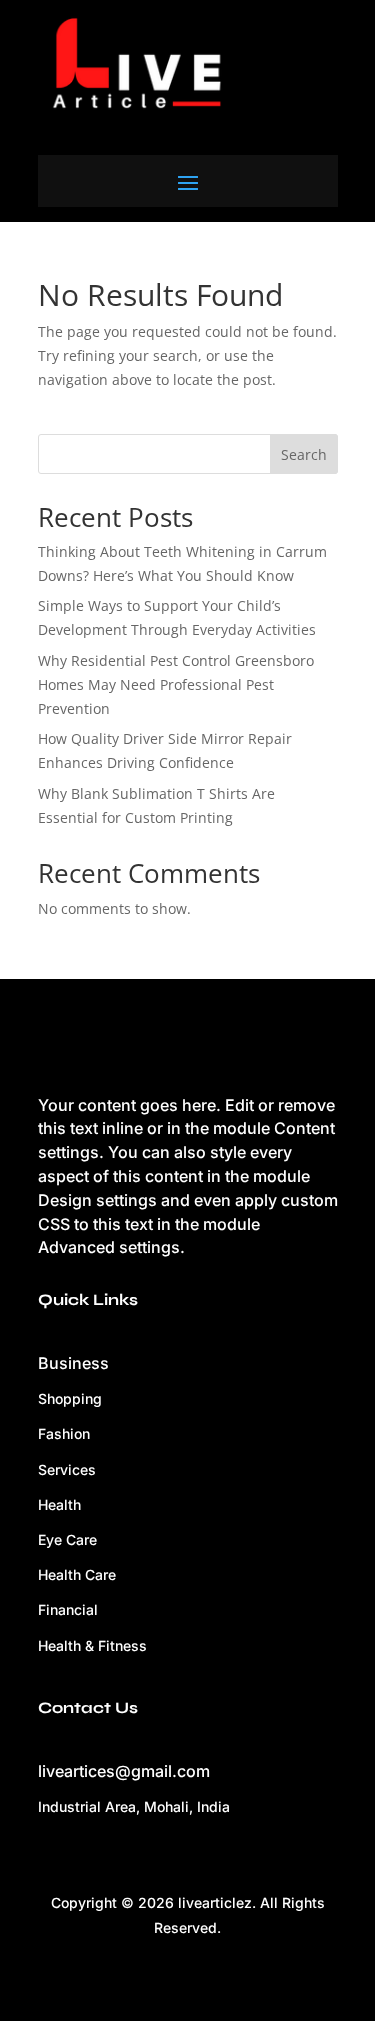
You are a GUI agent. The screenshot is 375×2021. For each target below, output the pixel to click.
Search (304, 454)
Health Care (77, 1574)
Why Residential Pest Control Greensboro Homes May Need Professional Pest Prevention (176, 684)
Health (59, 1504)
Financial (68, 1609)
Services (67, 1469)
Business (73, 1363)
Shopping (70, 1398)
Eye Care (67, 1539)
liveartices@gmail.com (124, 1771)
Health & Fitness (92, 1645)
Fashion (64, 1433)
